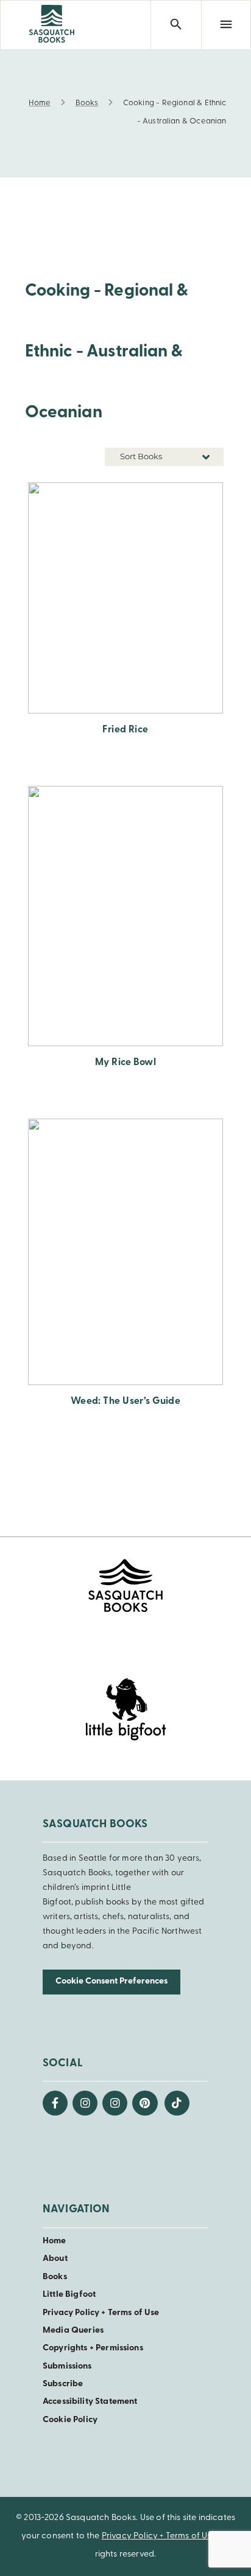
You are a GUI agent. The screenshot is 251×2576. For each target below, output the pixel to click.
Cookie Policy (70, 2420)
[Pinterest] (145, 2103)
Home (55, 2241)
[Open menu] (226, 25)
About (55, 2259)
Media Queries (73, 2331)
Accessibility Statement (90, 2402)
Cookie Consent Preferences (111, 1981)
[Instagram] (85, 2103)
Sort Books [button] (142, 456)
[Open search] (175, 25)
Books (55, 2277)
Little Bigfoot (69, 2295)
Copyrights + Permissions (93, 2348)
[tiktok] (177, 2103)
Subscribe (63, 2384)
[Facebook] (55, 2103)
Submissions (67, 2366)
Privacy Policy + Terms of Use (101, 2313)
